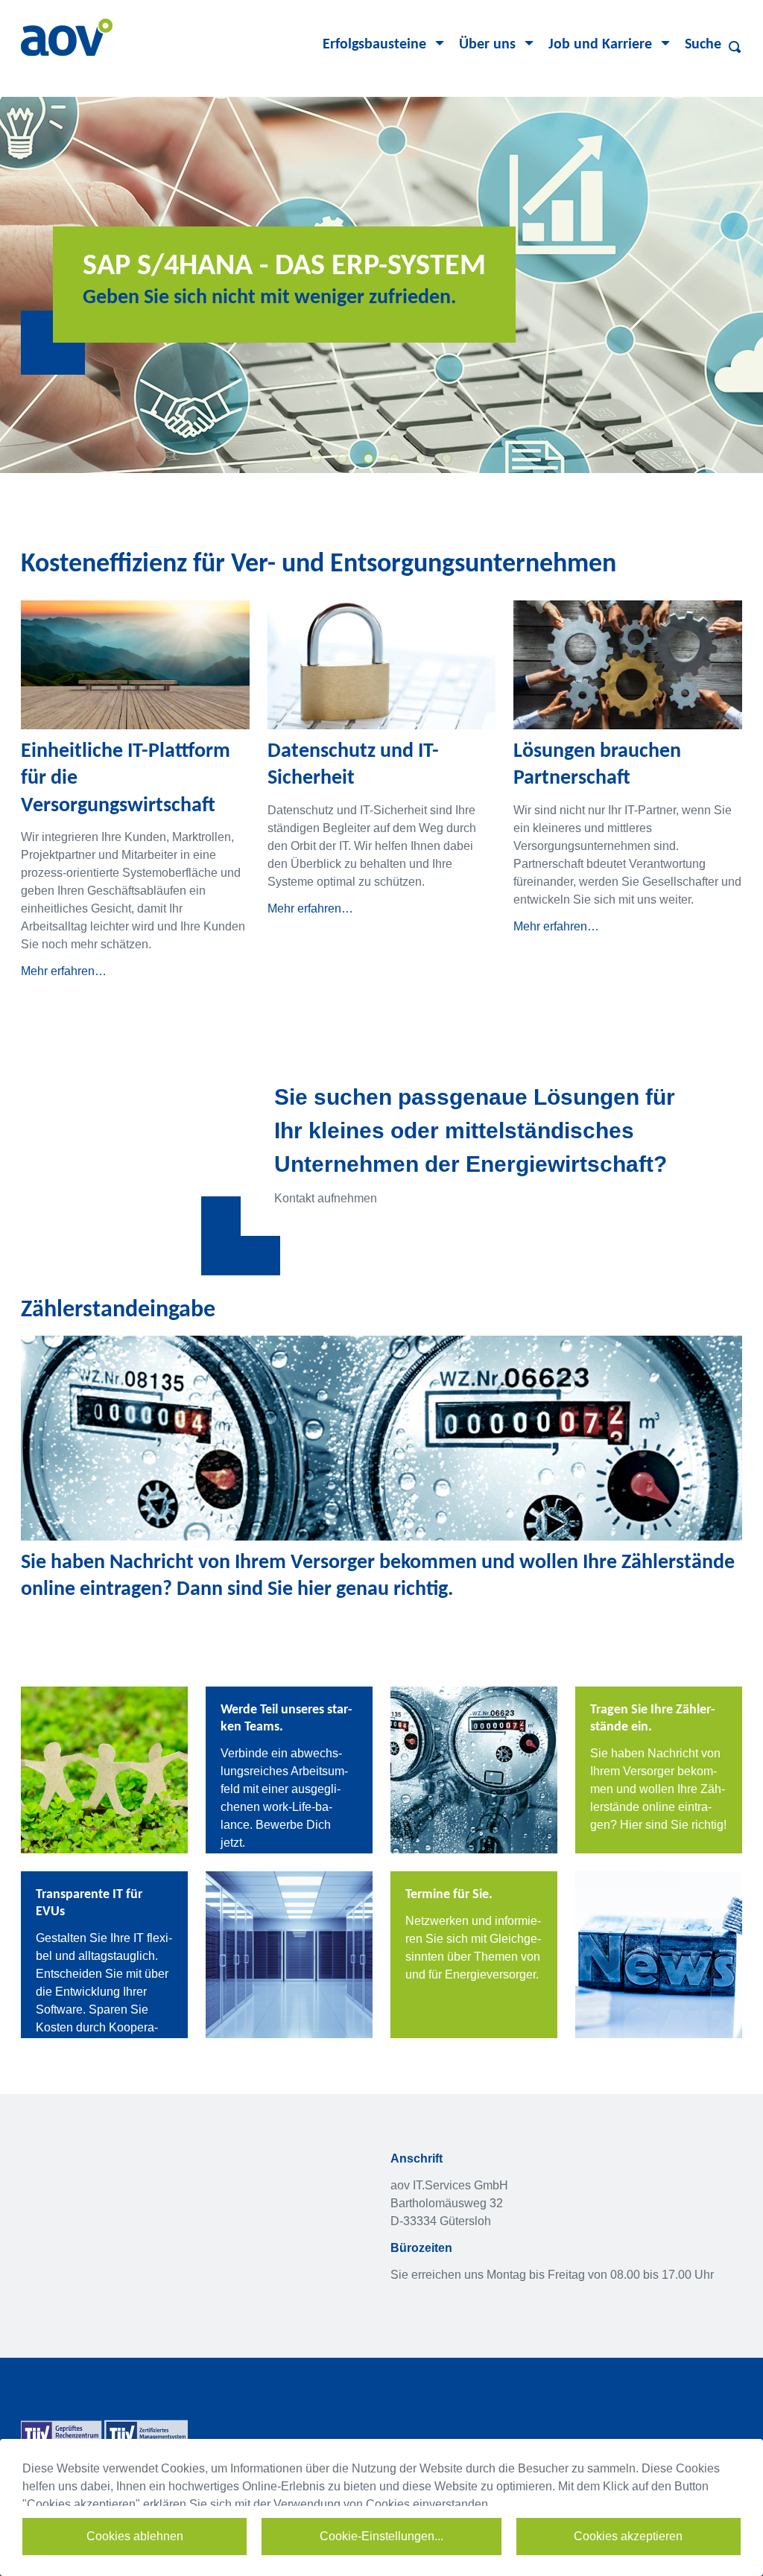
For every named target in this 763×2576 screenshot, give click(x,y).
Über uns (487, 45)
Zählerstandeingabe (118, 1310)
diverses (736, 47)
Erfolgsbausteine (374, 45)
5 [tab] (422, 460)
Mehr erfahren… (64, 971)
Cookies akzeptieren (628, 2536)
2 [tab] (344, 460)
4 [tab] (396, 460)
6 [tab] (449, 460)
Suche (703, 45)
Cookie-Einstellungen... (381, 2536)
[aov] (67, 36)
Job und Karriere (600, 45)
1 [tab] (318, 460)
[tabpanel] (381, 285)
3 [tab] (370, 460)
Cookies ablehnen (135, 2536)
